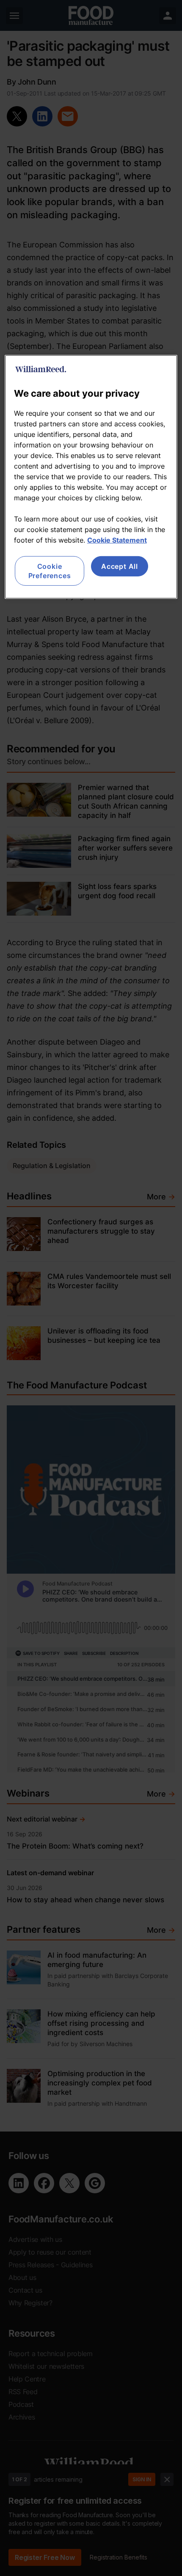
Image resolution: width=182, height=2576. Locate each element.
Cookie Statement (117, 540)
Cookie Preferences (50, 571)
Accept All (120, 566)
